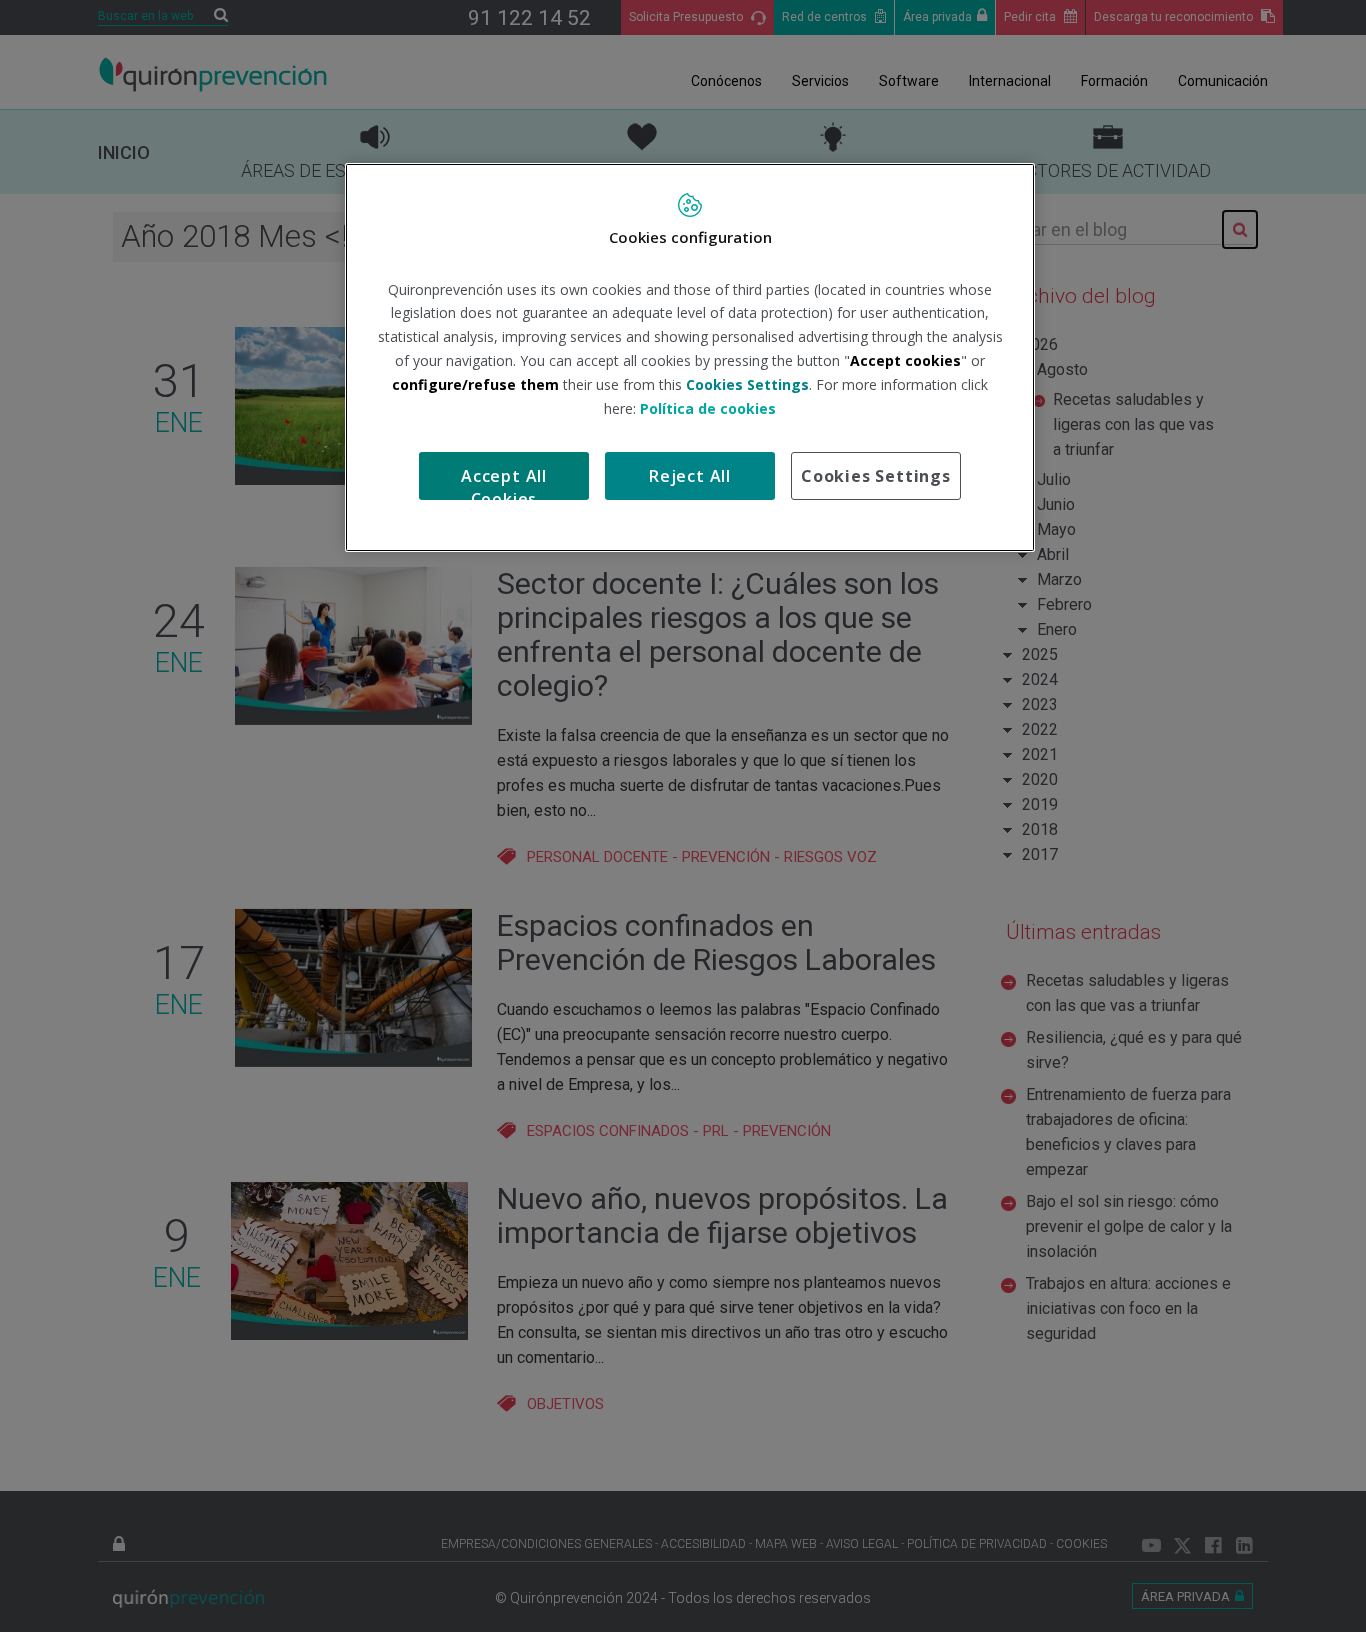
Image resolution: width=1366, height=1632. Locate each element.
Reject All (690, 476)
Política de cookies (708, 408)
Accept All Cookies (504, 482)
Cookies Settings (876, 476)
